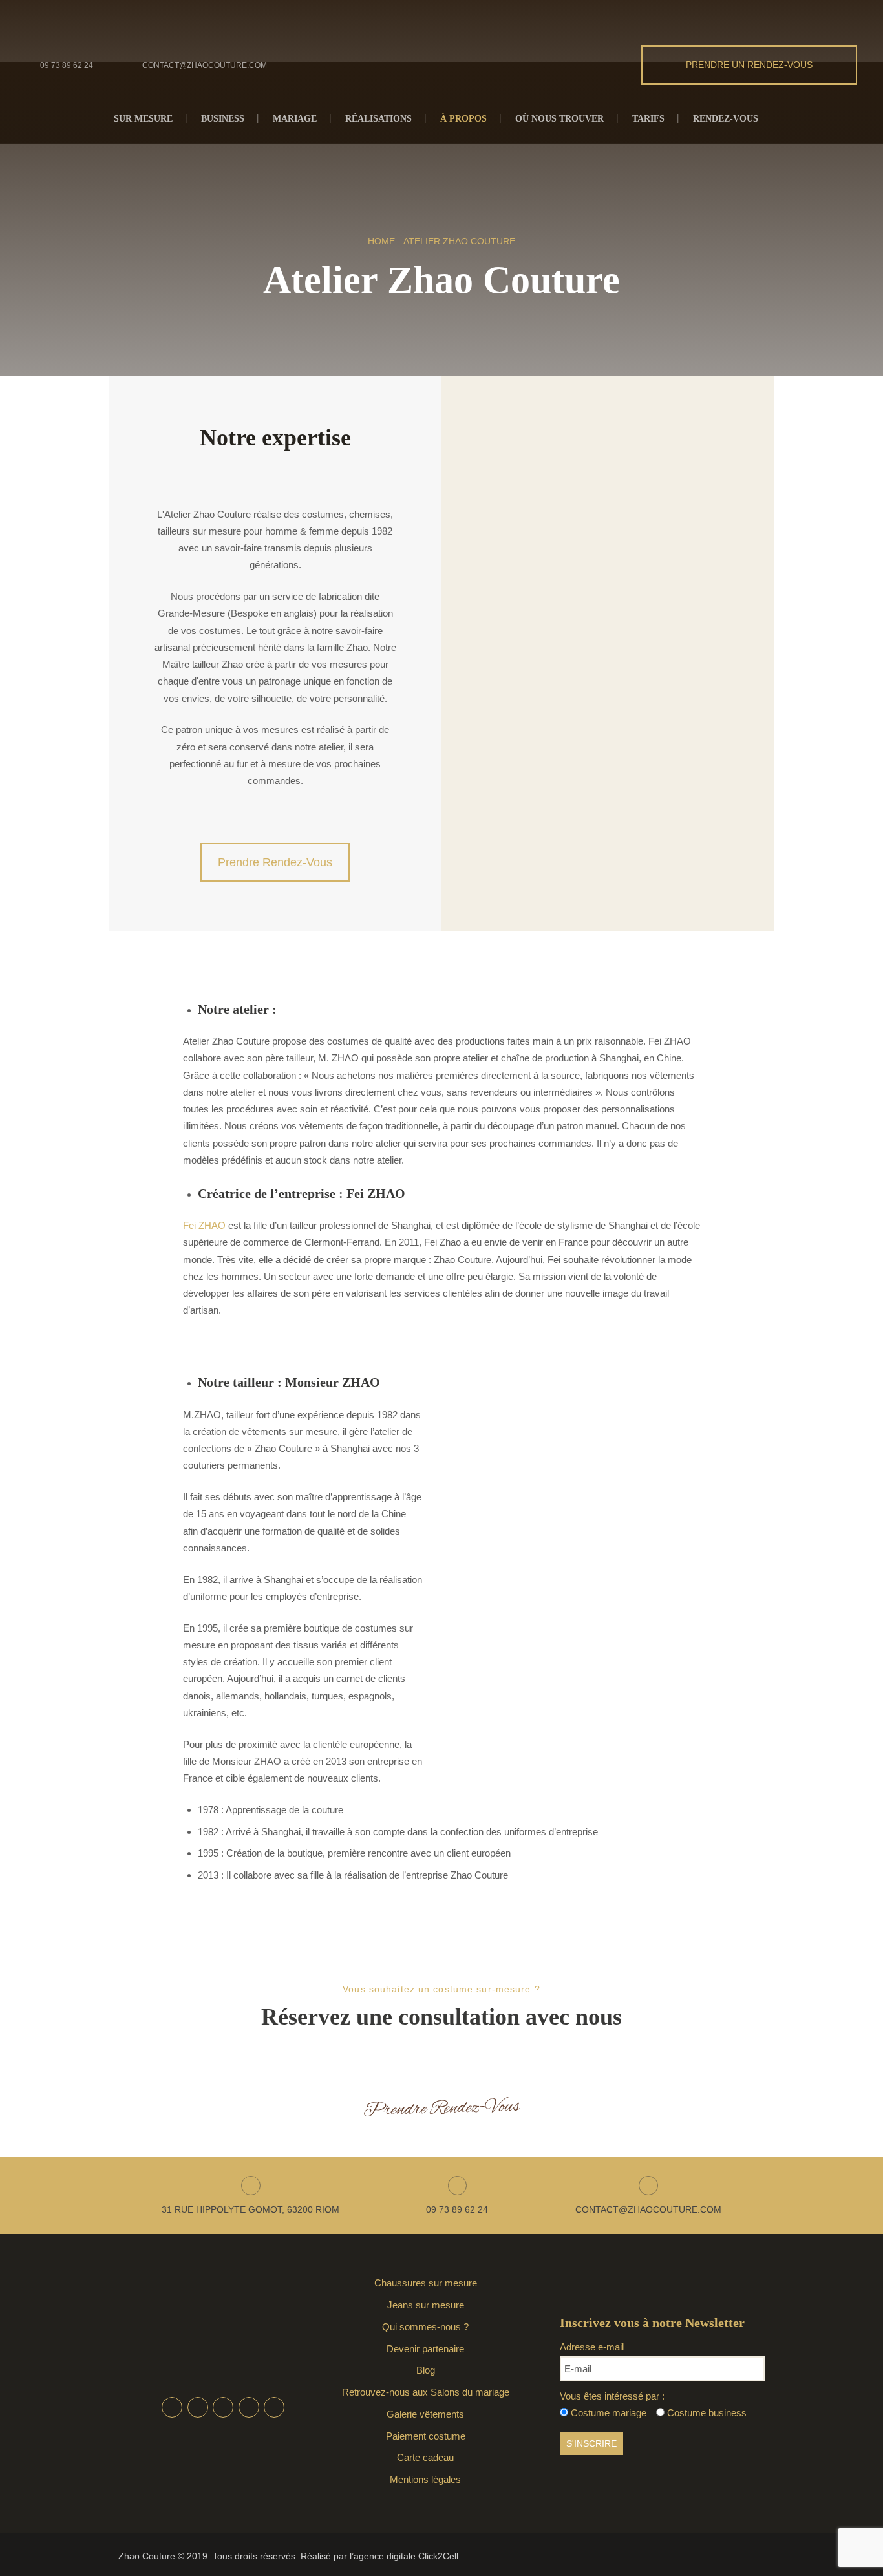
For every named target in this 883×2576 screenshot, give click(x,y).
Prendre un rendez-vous (749, 65)
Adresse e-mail (592, 2347)
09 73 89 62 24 (67, 65)
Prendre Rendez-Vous (275, 862)
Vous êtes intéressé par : (612, 2396)
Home (381, 241)
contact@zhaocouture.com (205, 65)
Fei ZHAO (204, 1225)
